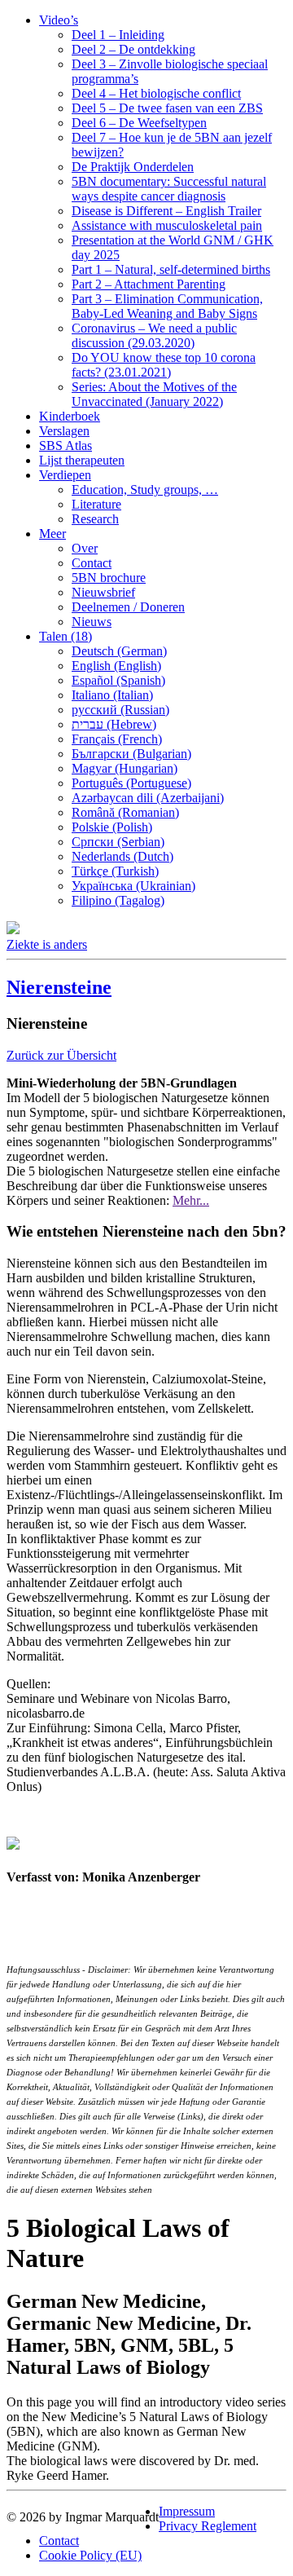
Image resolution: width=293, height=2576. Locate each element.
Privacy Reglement (208, 2526)
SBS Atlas (66, 446)
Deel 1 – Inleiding (118, 35)
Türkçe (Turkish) (115, 871)
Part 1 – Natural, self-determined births (171, 269)
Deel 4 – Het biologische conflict (156, 93)
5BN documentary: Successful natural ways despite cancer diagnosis (169, 189)
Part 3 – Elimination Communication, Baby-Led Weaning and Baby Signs (167, 306)
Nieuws (92, 622)
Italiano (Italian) (112, 695)
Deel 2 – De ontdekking (133, 49)
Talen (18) (66, 636)
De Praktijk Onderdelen (133, 167)
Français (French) (117, 739)
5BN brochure (109, 578)
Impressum (187, 2511)
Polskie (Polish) (112, 827)
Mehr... (191, 1200)
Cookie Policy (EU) (90, 2555)
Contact (92, 563)
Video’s (59, 20)
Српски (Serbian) (118, 842)
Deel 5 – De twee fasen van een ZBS (167, 108)
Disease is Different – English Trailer (166, 211)
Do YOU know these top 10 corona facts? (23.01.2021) (164, 365)
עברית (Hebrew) (114, 724)
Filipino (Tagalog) (118, 900)
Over (85, 548)
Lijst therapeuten (82, 460)
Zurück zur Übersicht (61, 1055)
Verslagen (64, 431)
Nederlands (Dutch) (122, 856)
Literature (96, 504)
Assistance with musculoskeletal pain (167, 225)
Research (95, 519)
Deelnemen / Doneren (128, 607)
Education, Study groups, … (145, 490)
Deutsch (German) (119, 651)
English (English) (116, 666)
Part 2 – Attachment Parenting (149, 284)
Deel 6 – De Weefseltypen (139, 123)
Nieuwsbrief (103, 592)
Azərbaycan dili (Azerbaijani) (148, 798)
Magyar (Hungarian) (125, 768)
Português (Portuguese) (131, 783)
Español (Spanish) (118, 680)
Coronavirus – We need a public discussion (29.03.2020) (154, 335)
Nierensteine (59, 987)
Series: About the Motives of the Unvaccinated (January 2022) (154, 394)
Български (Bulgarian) (131, 754)
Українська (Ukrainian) (133, 886)
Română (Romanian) (125, 812)
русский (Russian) (120, 710)
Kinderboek (70, 416)
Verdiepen (65, 475)
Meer (52, 534)
